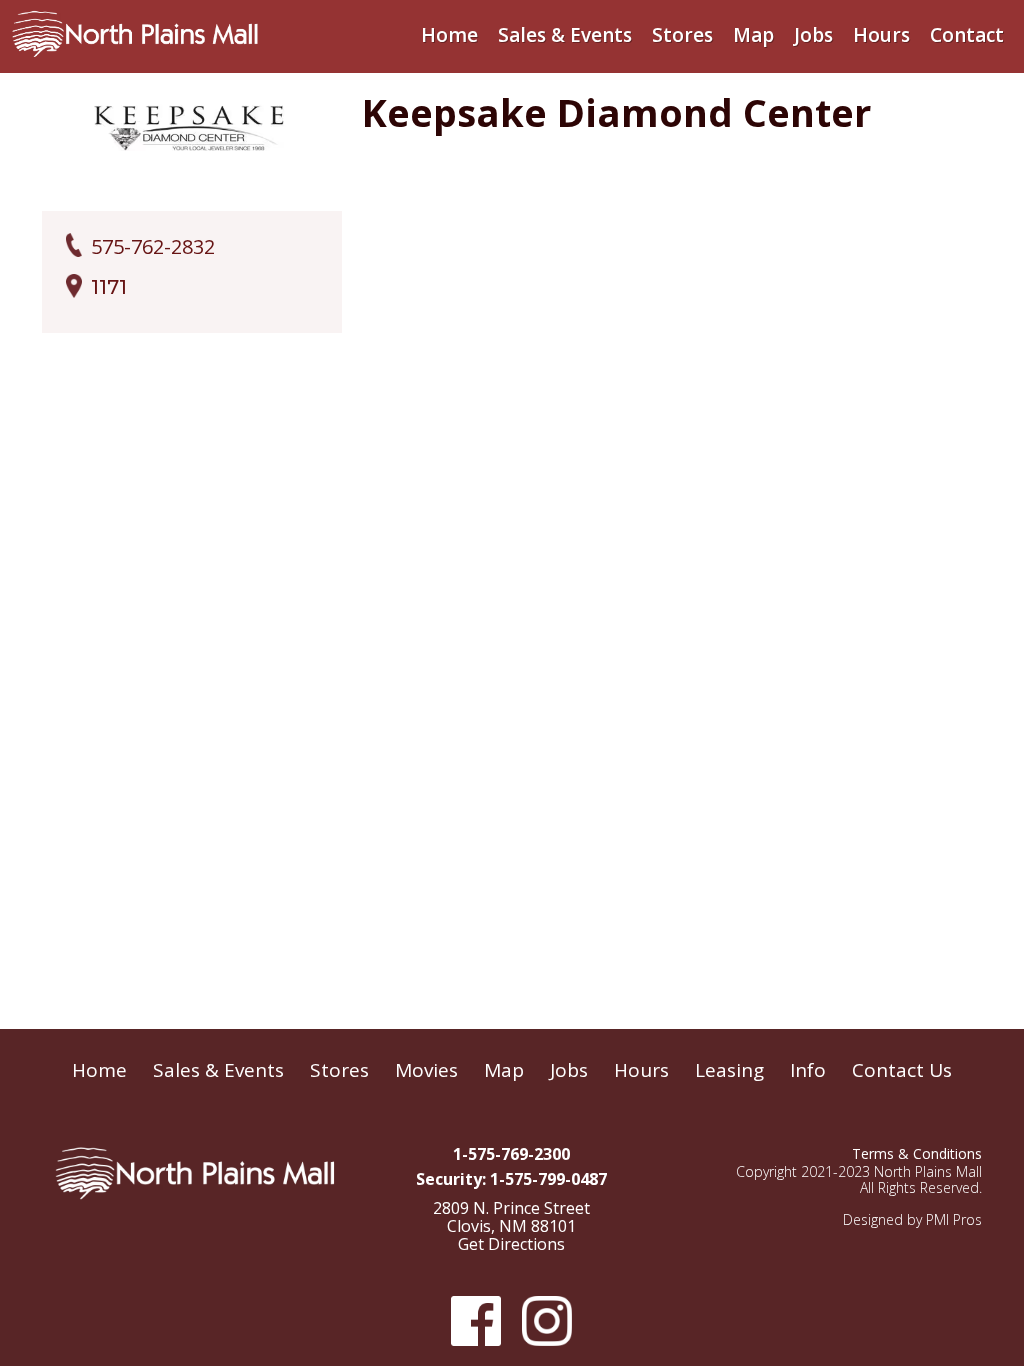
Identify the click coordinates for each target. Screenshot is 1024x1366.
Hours (881, 35)
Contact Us (902, 1070)
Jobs (813, 35)
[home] (135, 29)
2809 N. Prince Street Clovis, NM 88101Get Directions (511, 1227)
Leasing (729, 1070)
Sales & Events (565, 35)
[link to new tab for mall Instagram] (545, 1321)
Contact (967, 35)
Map (753, 35)
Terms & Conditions (917, 1153)
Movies (426, 1070)
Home (449, 35)
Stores (682, 35)
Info (808, 1070)
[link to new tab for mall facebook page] (474, 1321)
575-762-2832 (153, 247)
